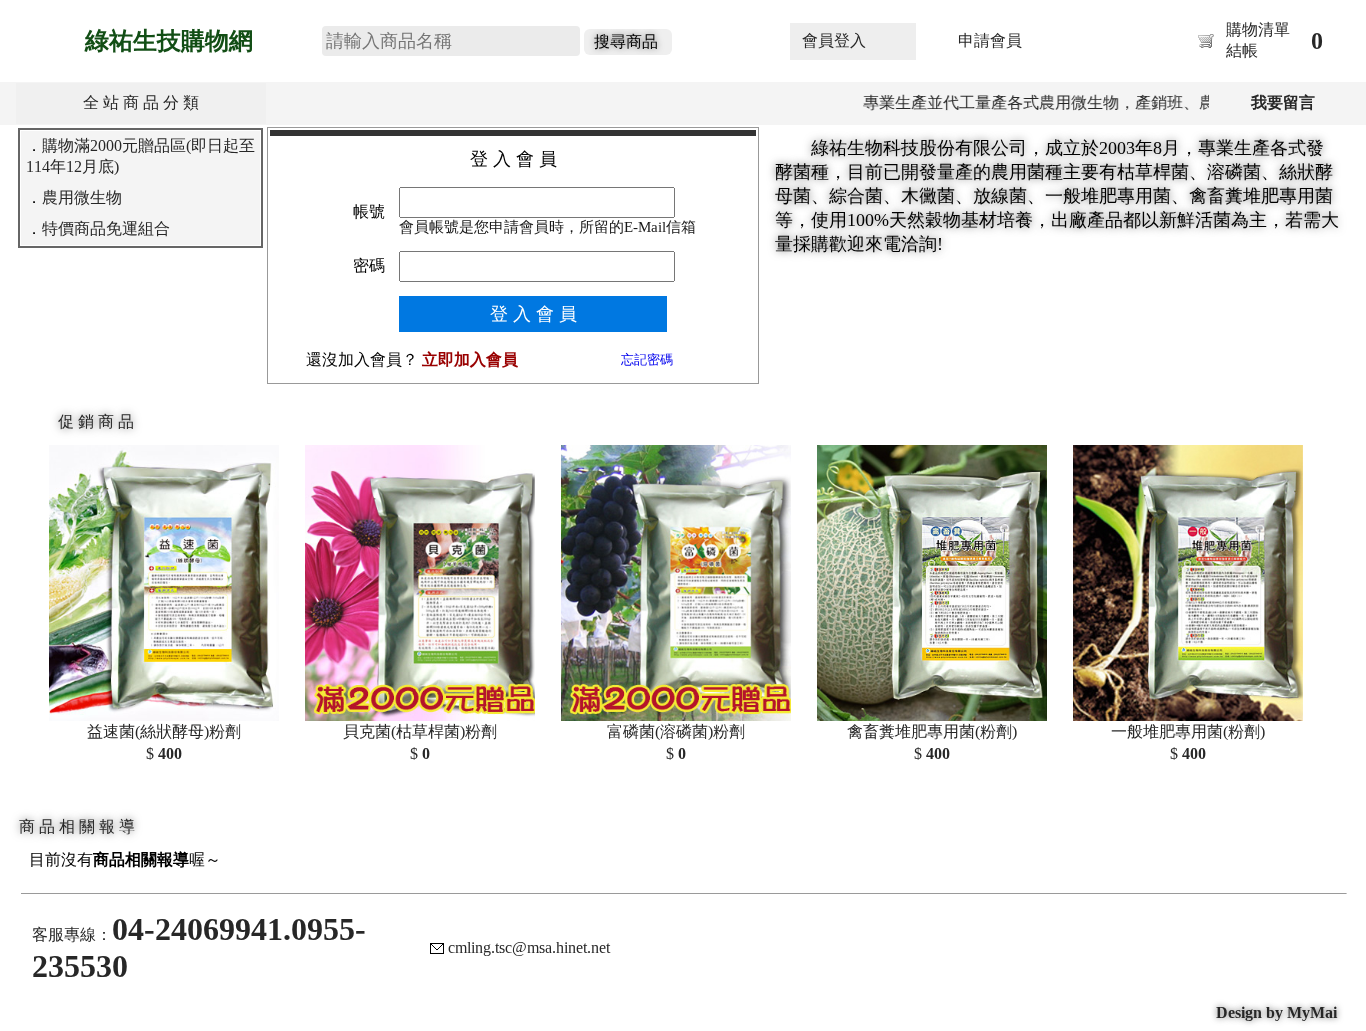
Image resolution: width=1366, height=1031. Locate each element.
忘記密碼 (647, 359)
